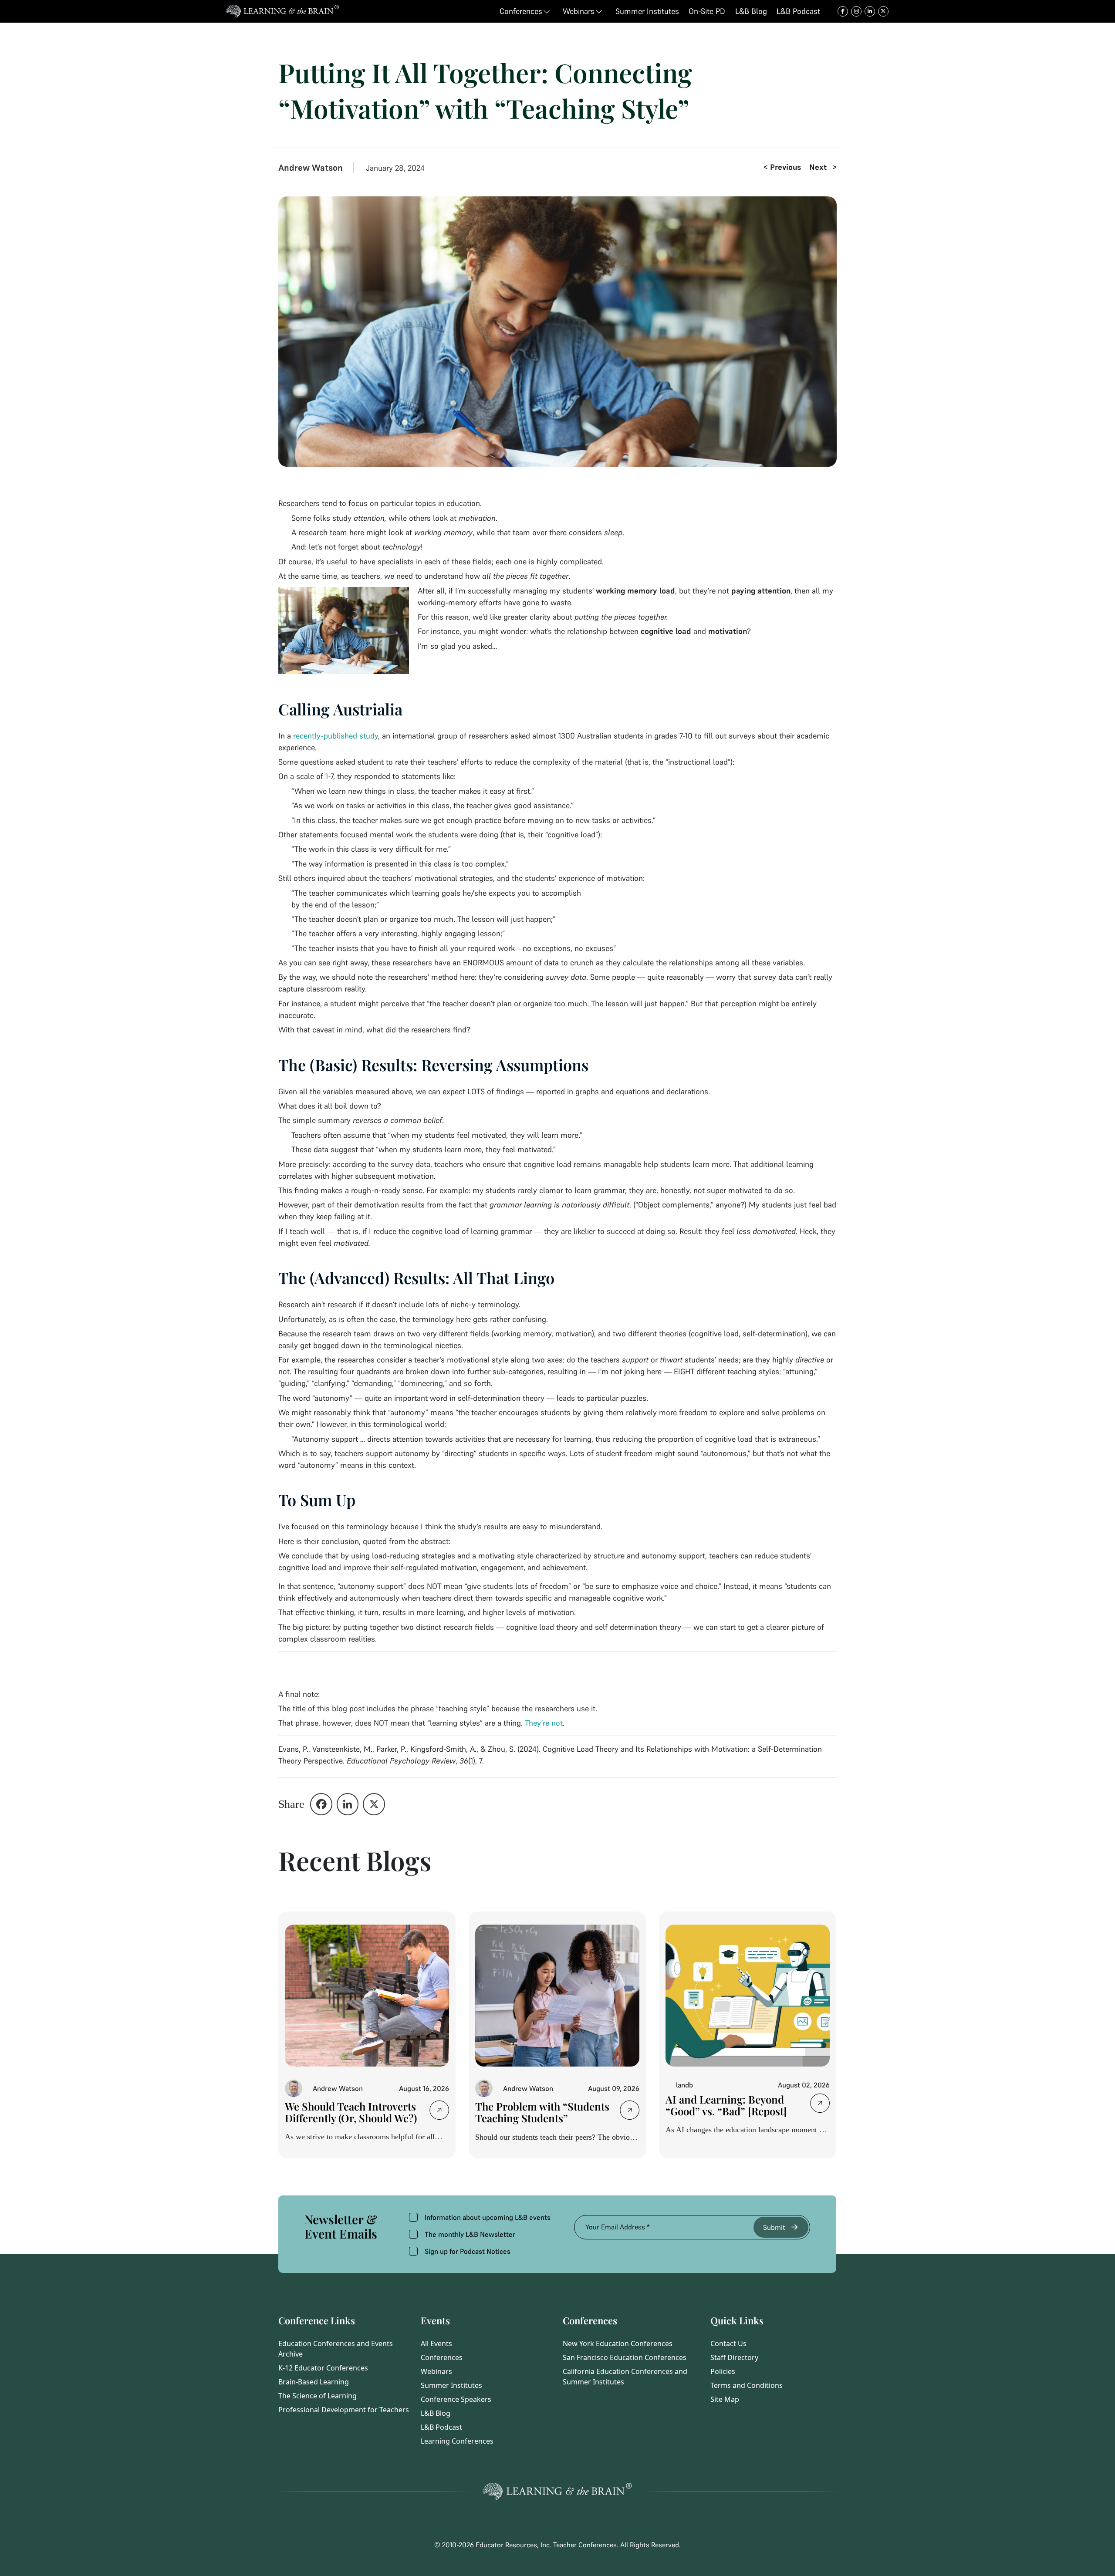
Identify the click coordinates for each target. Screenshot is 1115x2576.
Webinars (436, 2371)
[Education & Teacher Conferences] (282, 11)
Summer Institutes (451, 2385)
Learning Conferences (457, 2441)
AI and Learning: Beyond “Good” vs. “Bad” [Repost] (727, 2105)
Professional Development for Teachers (344, 2410)
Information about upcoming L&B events (488, 2217)
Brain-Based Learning (314, 2382)
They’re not (544, 1723)
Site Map (725, 2399)
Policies (723, 2371)
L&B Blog (436, 2413)
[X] (374, 1804)
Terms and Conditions (747, 2385)
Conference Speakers (456, 2399)
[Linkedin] (348, 1804)
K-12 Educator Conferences (323, 2368)
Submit (774, 2227)
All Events (436, 2343)
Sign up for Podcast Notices (468, 2251)
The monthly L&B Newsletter (470, 2234)
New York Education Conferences (618, 2343)
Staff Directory (734, 2357)
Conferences (442, 2357)
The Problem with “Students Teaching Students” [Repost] (542, 2118)
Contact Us (728, 2343)
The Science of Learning (318, 2396)
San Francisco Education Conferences (625, 2357)
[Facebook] (321, 1804)
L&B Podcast (441, 2427)
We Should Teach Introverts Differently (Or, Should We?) (351, 2112)
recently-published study (336, 736)
